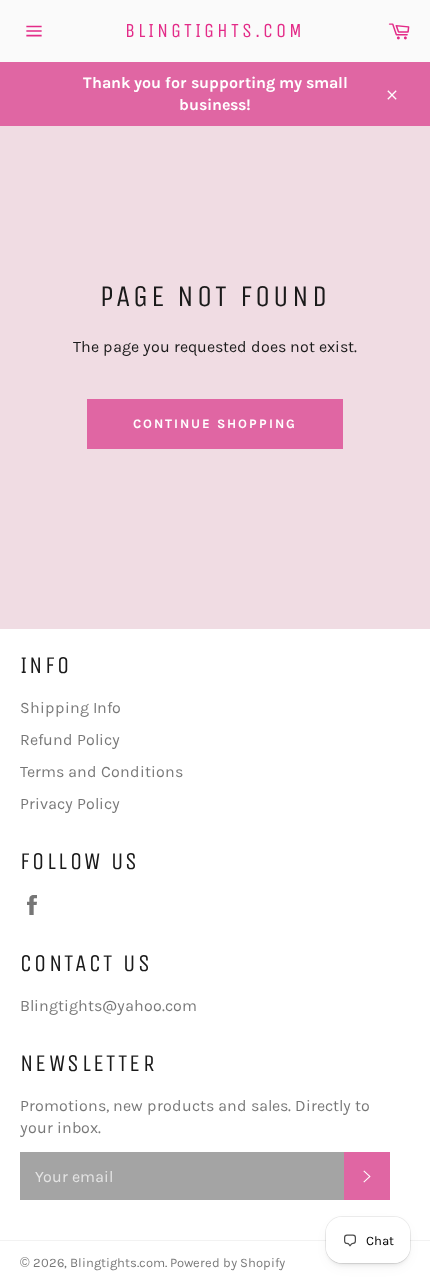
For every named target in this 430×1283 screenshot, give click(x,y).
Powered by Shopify (227, 1262)
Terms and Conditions (101, 771)
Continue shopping (214, 423)
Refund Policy (70, 739)
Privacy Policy (70, 803)
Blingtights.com (215, 30)
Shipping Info (70, 707)
